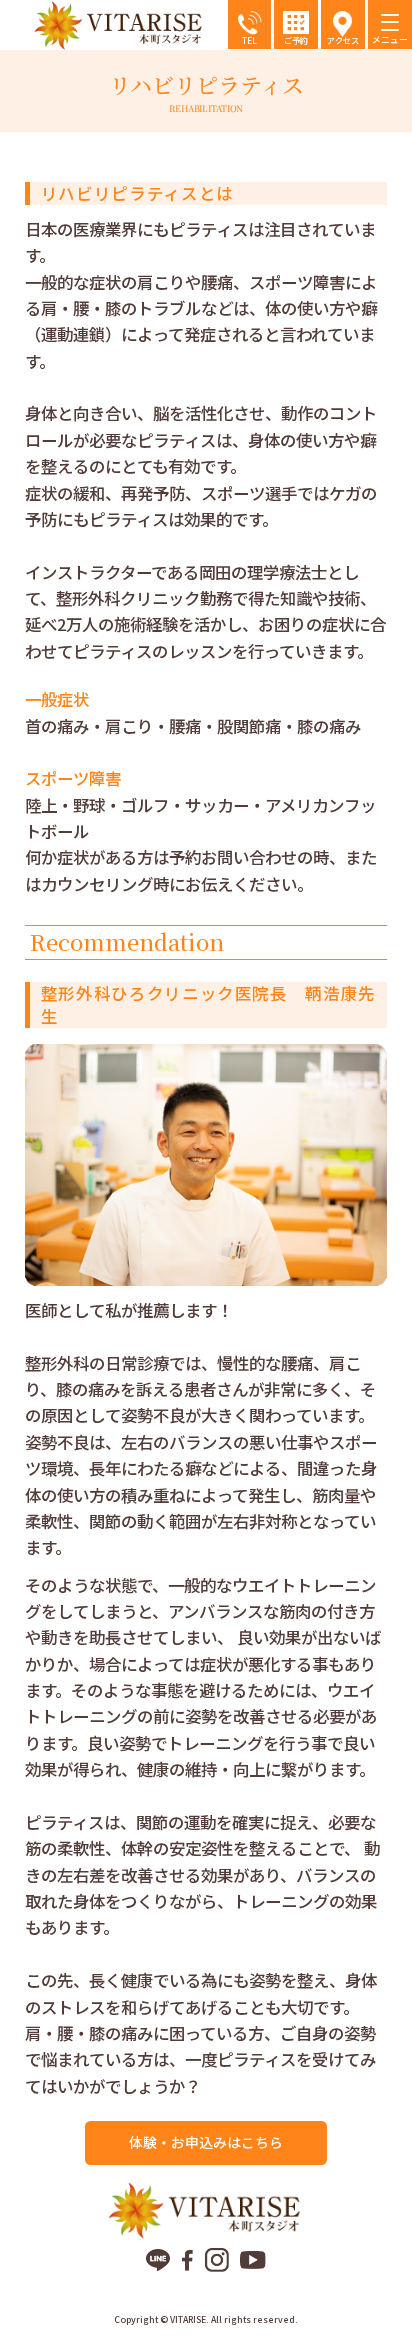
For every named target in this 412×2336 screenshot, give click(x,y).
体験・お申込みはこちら (206, 2142)
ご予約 (296, 40)
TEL (249, 40)
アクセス (343, 40)
